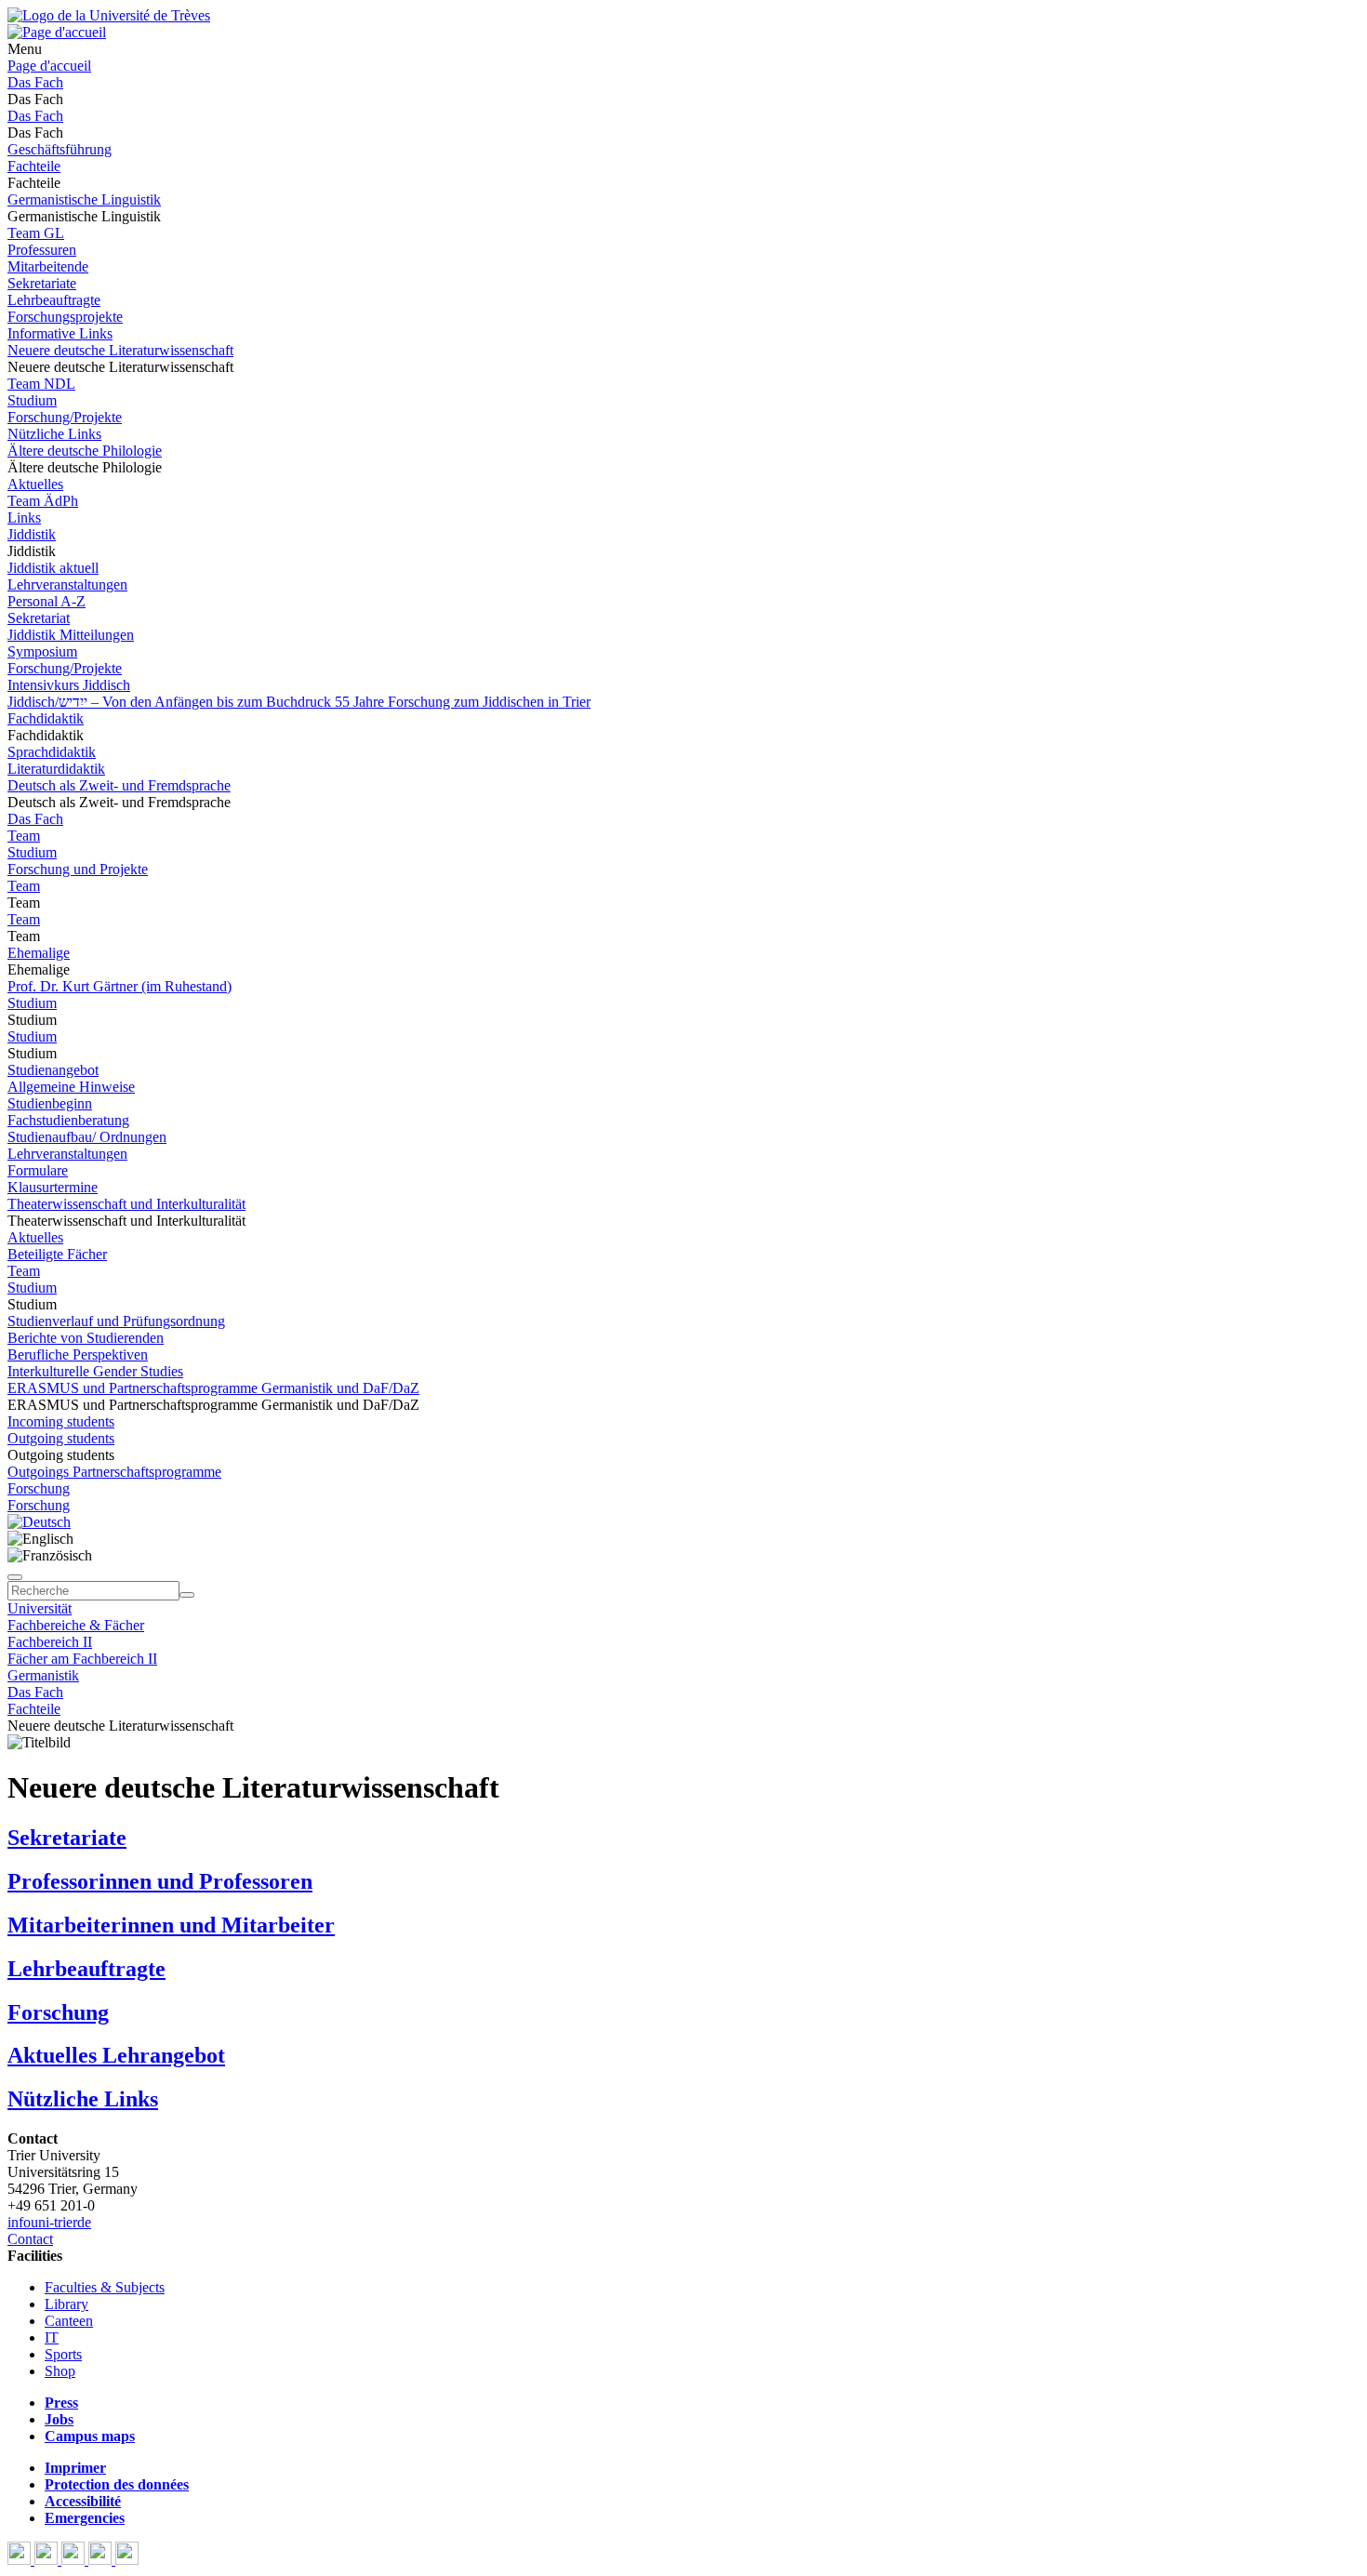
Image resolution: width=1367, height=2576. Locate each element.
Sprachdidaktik (52, 752)
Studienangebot (53, 1070)
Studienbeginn (50, 1103)
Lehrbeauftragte (54, 300)
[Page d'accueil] (57, 32)
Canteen (69, 2321)
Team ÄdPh (43, 501)
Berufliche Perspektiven (78, 1354)
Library (66, 2304)
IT (52, 2337)
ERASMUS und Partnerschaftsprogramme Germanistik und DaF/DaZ (213, 1388)
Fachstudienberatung (68, 1120)
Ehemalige (39, 953)
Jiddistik (32, 534)
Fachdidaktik (46, 718)
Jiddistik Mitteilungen (71, 635)
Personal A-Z (46, 601)
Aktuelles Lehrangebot (116, 2055)
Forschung (39, 1488)
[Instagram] (102, 2560)
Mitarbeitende (48, 266)
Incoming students (61, 1421)
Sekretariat (39, 618)
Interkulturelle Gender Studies (95, 1371)
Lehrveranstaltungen (67, 584)
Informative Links (60, 333)
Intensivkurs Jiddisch (69, 685)
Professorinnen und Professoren (160, 1881)
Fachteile (34, 166)
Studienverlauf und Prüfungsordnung (116, 1321)
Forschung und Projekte (78, 869)
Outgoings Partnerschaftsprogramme (114, 1472)
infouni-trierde (49, 2222)
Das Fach (35, 82)
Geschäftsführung (60, 149)
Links (24, 518)
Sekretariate (42, 283)
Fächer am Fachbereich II (82, 1659)
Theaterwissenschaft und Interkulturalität (126, 1204)
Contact (30, 2239)
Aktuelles (35, 484)
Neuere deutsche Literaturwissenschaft (120, 350)
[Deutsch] (39, 1522)
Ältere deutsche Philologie (85, 451)
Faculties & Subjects (105, 2287)
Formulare (38, 1170)
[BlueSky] (48, 2560)
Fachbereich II (50, 1642)
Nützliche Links (54, 434)
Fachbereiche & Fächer (76, 1625)
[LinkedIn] (127, 2560)
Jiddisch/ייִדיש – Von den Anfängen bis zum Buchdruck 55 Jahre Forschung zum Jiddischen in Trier (299, 702)
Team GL (36, 233)
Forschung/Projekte (65, 417)
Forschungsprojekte (65, 317)
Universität (40, 1608)
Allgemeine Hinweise (71, 1087)
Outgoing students (61, 1438)
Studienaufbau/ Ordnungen (87, 1137)
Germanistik (43, 1675)
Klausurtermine (53, 1187)
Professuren (42, 250)
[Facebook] (21, 2560)
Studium (32, 400)
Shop (60, 2371)
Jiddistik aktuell (53, 568)
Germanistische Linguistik (84, 199)
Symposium (42, 651)
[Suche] (15, 1577)
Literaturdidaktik (56, 769)
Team (24, 836)
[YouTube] (75, 2560)
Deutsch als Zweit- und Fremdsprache (119, 785)
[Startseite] (109, 15)
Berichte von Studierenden (86, 1338)
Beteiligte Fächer (57, 1254)
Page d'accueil (49, 66)
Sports (63, 2354)
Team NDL (41, 384)
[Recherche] (187, 1595)
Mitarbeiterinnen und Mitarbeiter (171, 1925)
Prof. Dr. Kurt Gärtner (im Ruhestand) (119, 986)
